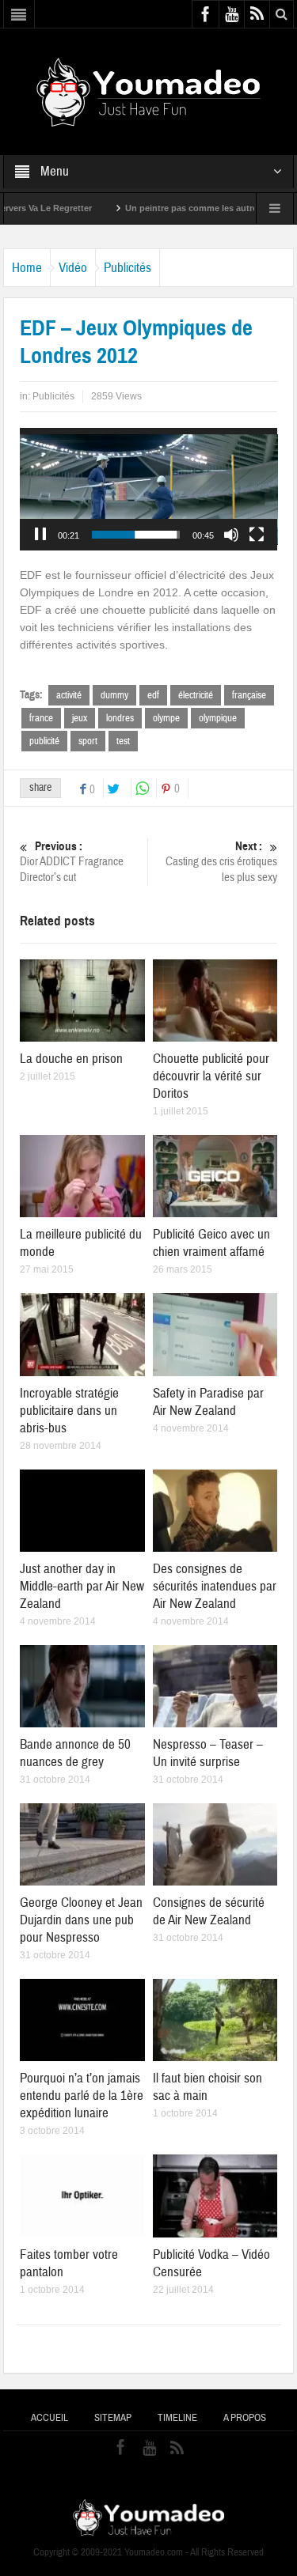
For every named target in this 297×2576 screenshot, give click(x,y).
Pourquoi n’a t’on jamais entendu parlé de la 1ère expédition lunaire (82, 2096)
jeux (80, 718)
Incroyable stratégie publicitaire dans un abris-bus (69, 1411)
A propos (245, 2418)
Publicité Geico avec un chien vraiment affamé (211, 1243)
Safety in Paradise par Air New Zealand (208, 1402)
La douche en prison (71, 1059)
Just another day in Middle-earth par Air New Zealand (82, 1586)
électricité (196, 695)
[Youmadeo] (148, 91)
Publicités (128, 268)
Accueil (49, 2418)
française (249, 695)
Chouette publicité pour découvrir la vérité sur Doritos (211, 1076)
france (41, 718)
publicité (44, 741)
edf (153, 695)
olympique (218, 718)
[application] (149, 489)
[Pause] (40, 535)
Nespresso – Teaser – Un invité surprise (208, 1753)
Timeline (177, 2418)
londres (120, 718)
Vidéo (73, 268)
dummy (114, 695)
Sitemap (113, 2418)
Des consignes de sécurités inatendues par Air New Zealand (215, 1586)
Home (27, 268)
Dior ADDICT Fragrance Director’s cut (72, 862)
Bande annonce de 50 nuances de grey (75, 1753)
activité (69, 695)
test (123, 741)
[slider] (136, 535)
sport (88, 741)
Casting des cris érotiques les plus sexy (221, 862)
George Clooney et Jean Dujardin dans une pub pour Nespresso (81, 1920)
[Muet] (231, 535)
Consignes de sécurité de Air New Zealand (209, 1911)
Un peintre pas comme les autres (157, 208)
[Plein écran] (257, 535)
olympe (166, 718)
